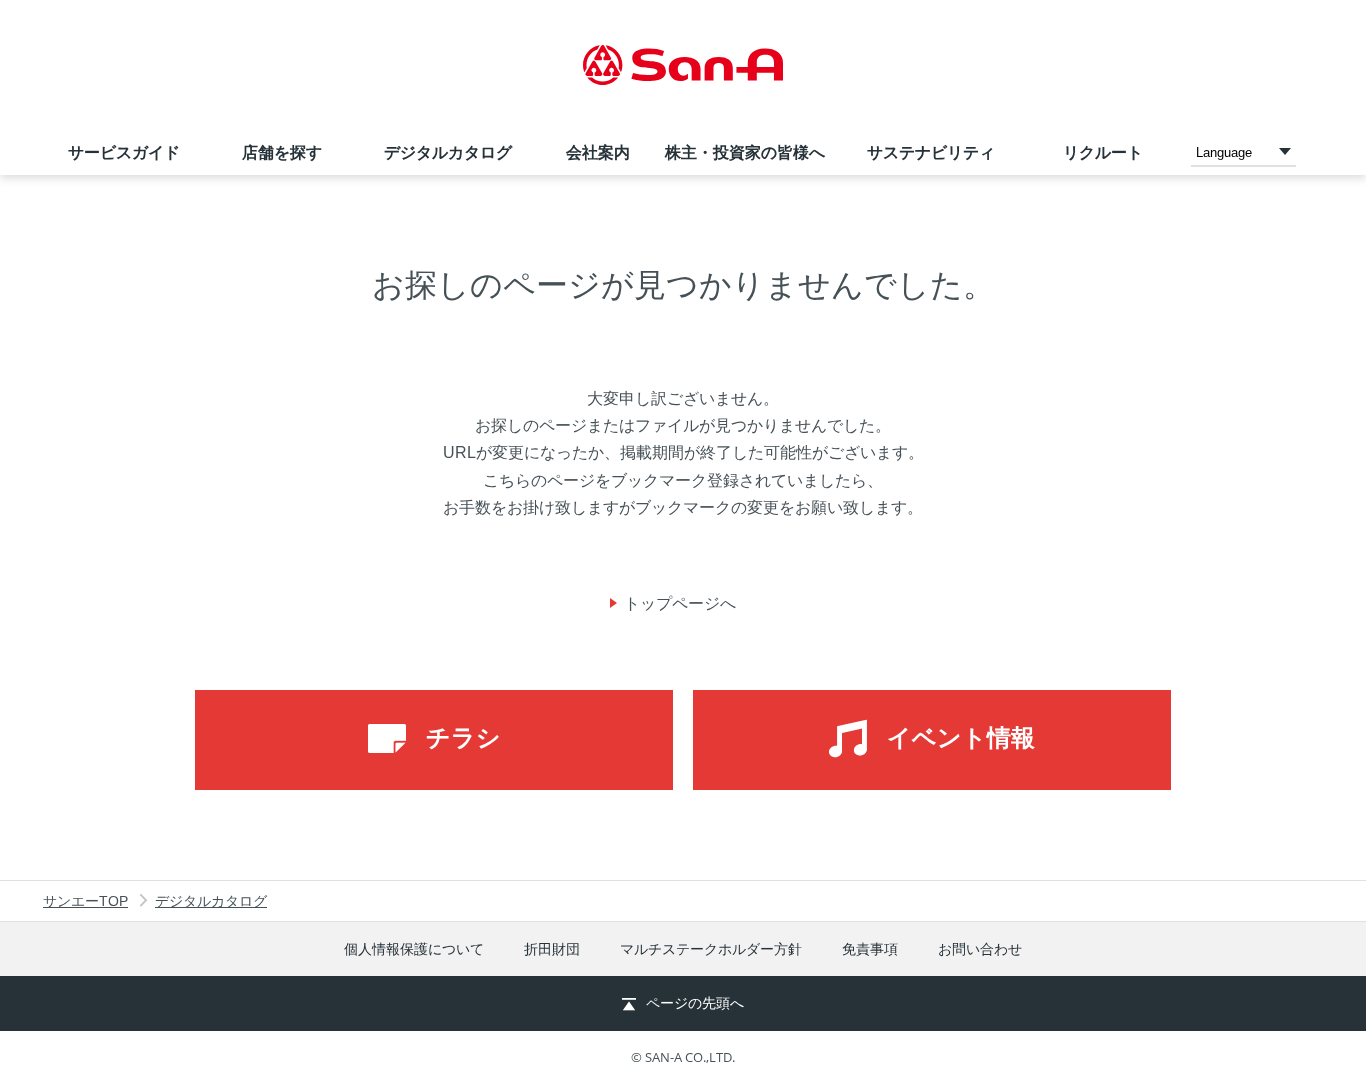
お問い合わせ (980, 949)
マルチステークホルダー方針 (711, 949)
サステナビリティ (931, 152)
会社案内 (598, 152)
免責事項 (870, 949)
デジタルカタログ (448, 152)
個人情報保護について (414, 949)
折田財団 (552, 949)
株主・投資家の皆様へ (745, 152)
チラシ (463, 737)
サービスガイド (124, 152)
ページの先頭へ (695, 1003)
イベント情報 (961, 737)
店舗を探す (282, 152)
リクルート (1103, 152)
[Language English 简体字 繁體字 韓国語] (1243, 151)
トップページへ (680, 603)
